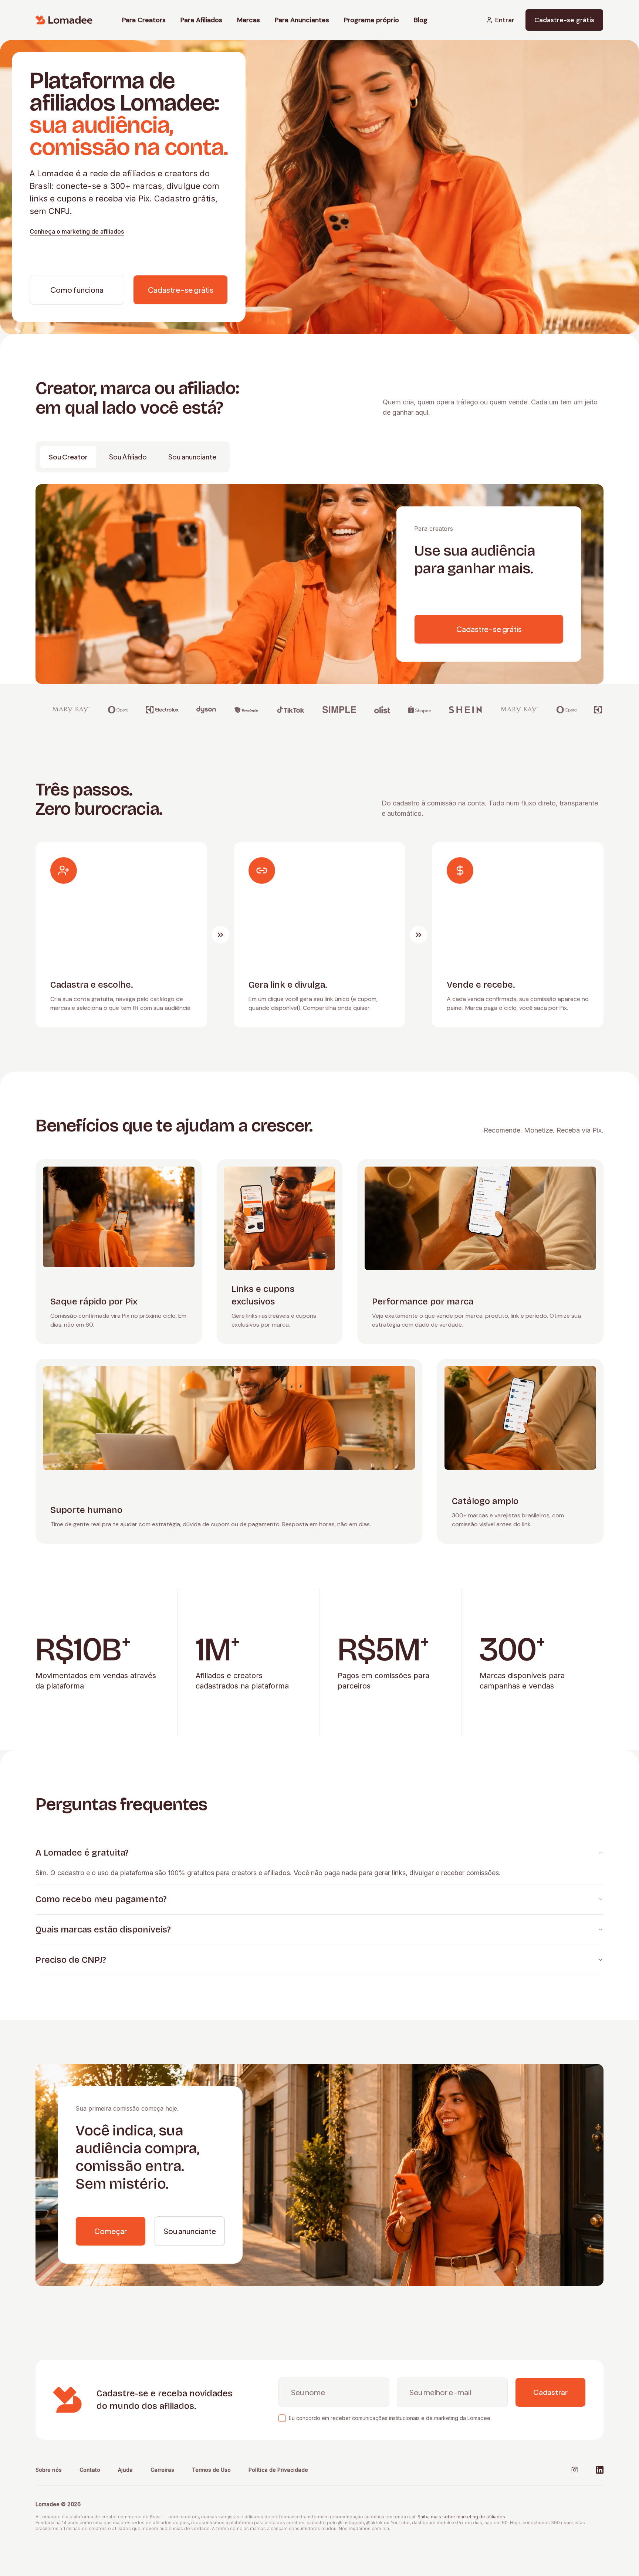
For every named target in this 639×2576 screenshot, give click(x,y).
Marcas (248, 20)
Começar (111, 2231)
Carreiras (162, 2470)
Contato (90, 2470)
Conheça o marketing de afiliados (77, 231)
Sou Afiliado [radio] (128, 457)
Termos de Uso (211, 2470)
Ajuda (125, 2470)
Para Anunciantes (302, 20)
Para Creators (144, 20)
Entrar (505, 20)
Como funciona (77, 290)
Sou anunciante (190, 2231)
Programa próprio (371, 20)
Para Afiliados (201, 20)
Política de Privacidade (278, 2470)
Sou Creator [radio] (68, 457)
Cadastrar (550, 2392)
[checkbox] (282, 2418)
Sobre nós (49, 2470)
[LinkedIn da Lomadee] (600, 2470)
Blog (421, 20)
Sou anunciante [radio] (192, 457)
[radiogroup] (133, 457)
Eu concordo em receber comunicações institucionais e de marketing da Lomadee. (390, 2418)
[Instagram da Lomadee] (575, 2470)
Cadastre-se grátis (564, 20)
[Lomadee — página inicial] (64, 20)
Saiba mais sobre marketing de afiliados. (462, 2517)
